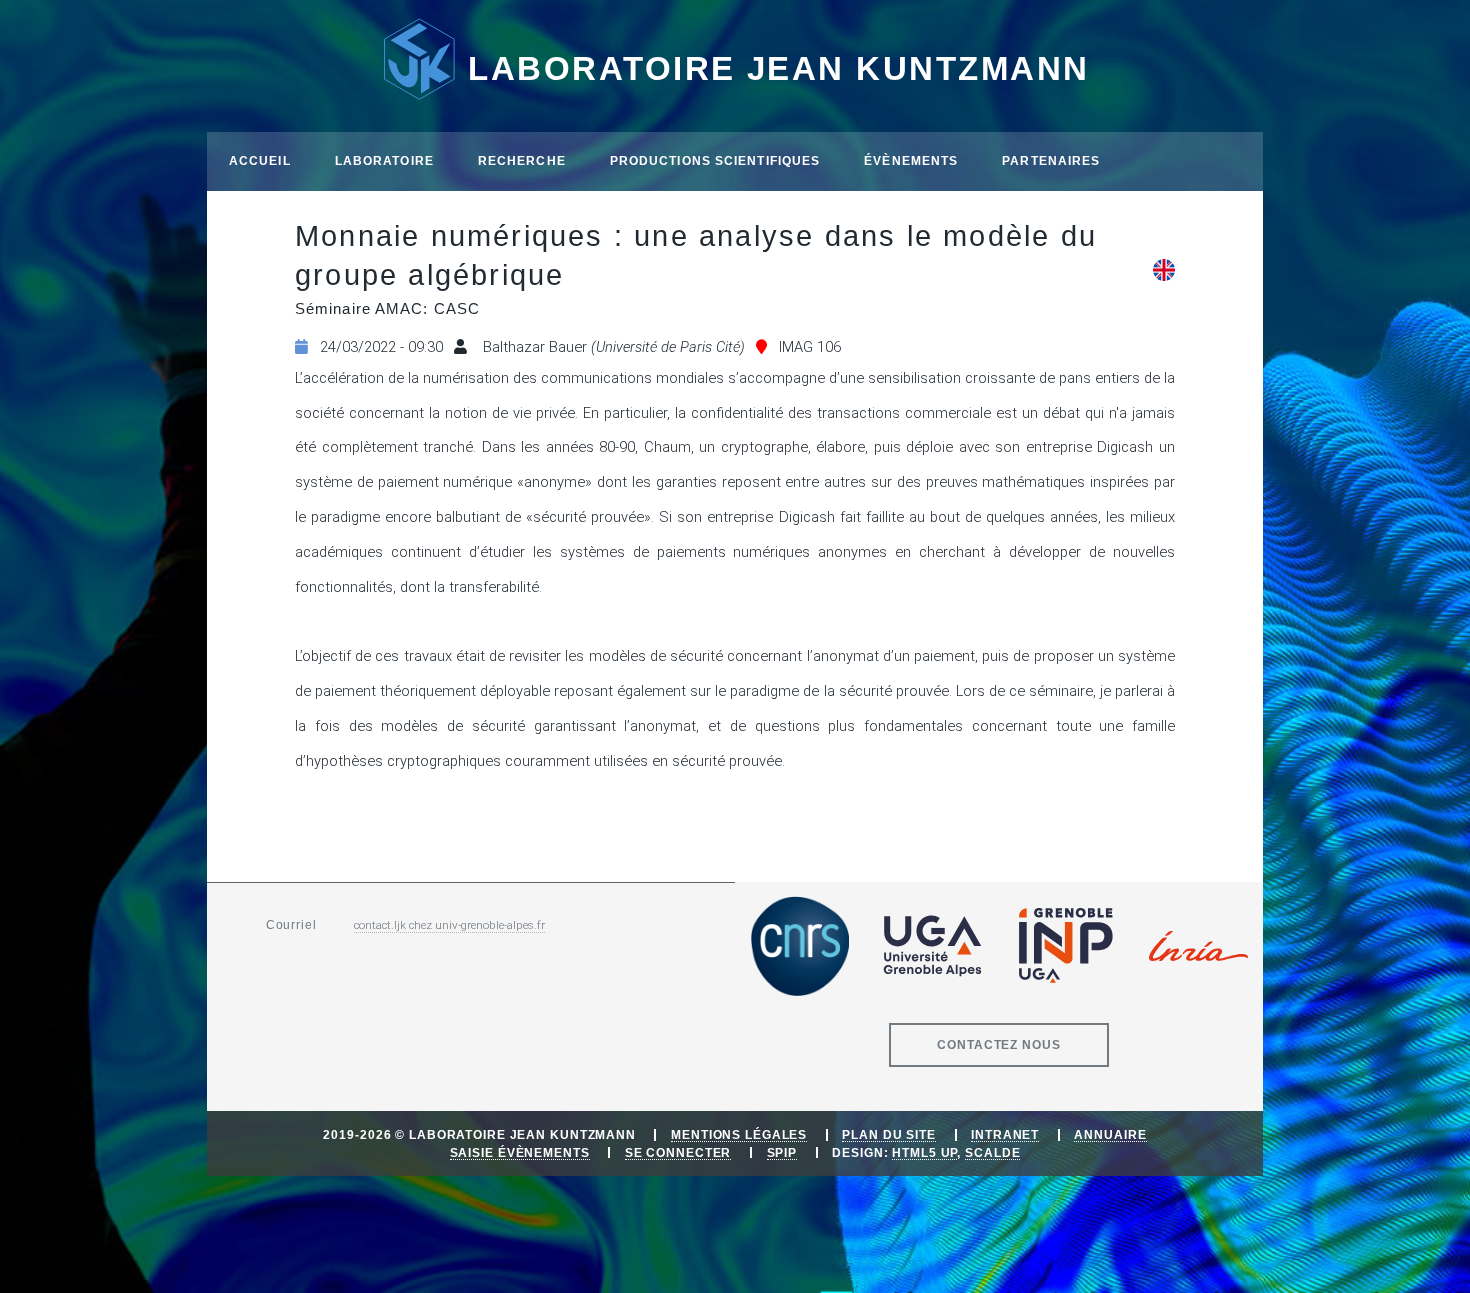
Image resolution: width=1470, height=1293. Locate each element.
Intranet (1005, 1134)
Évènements (911, 160)
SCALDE (992, 1152)
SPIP (782, 1152)
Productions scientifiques (715, 160)
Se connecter (678, 1152)
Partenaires (1051, 160)
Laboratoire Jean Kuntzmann (778, 68)
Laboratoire (384, 160)
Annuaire (1110, 1134)
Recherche (522, 160)
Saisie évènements (520, 1152)
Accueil (260, 160)
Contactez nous (998, 1044)
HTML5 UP (924, 1152)
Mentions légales (739, 1134)
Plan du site (889, 1134)
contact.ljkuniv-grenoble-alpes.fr (449, 925)
